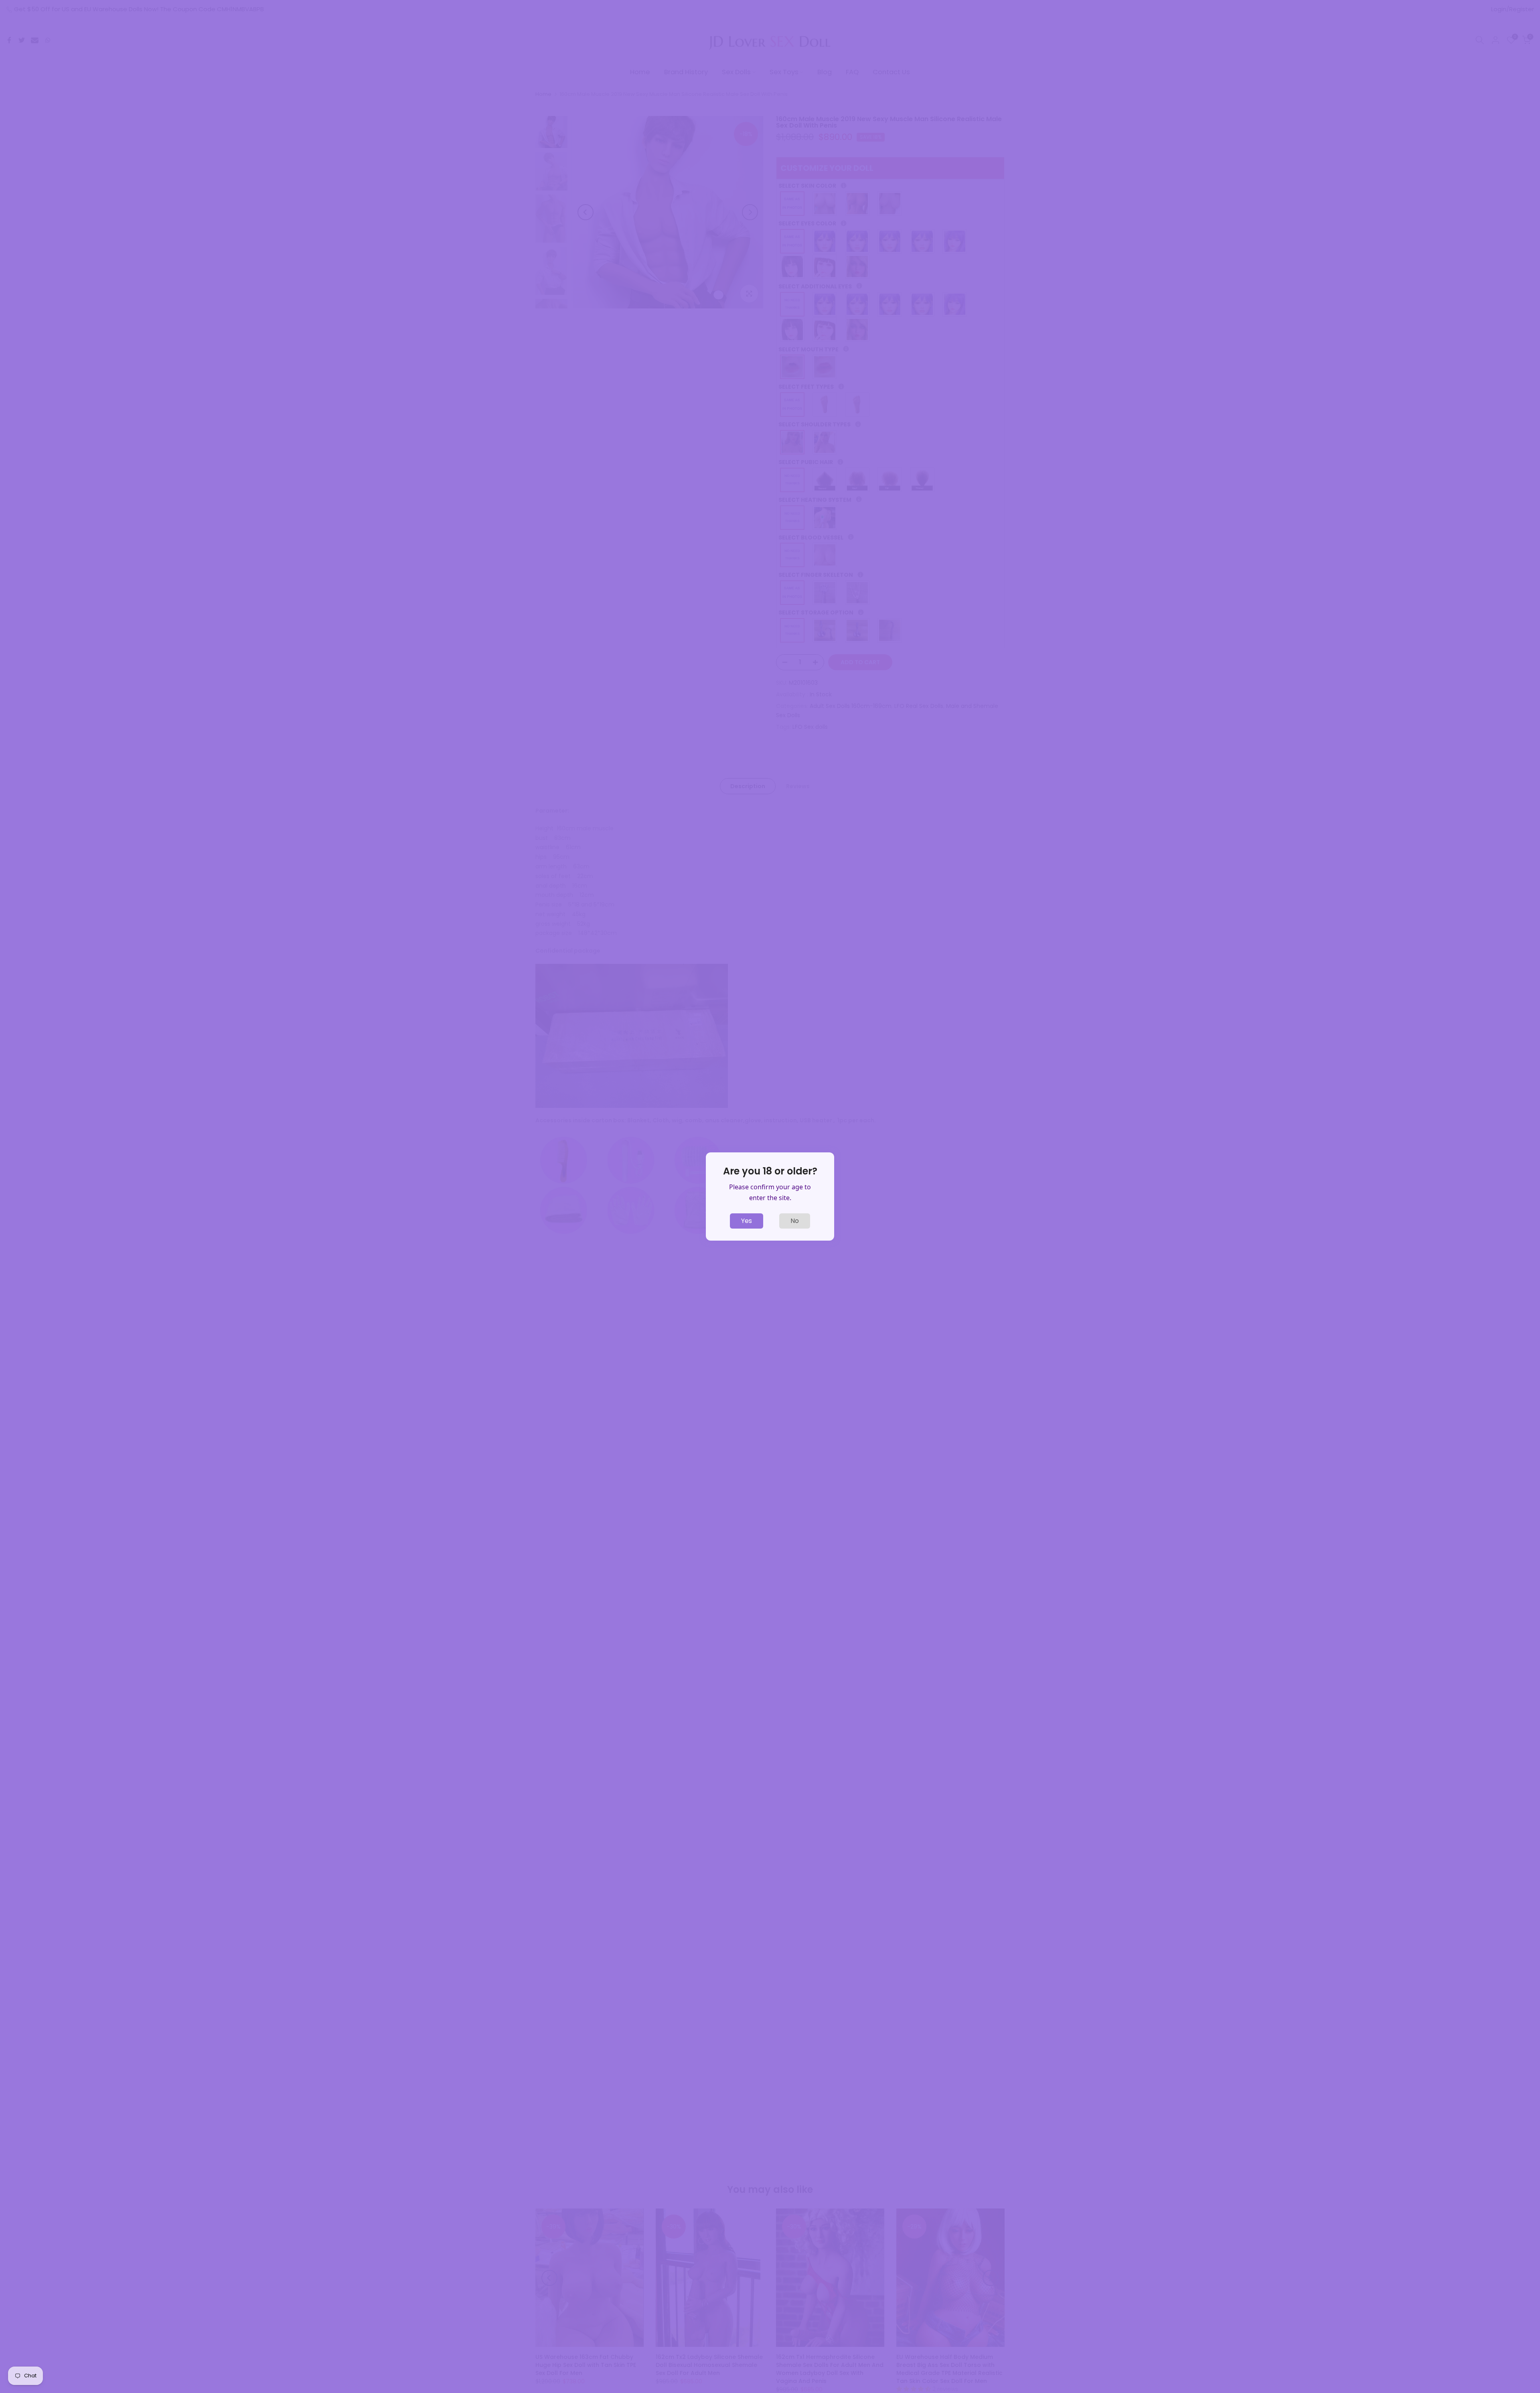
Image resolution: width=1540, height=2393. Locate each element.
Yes (747, 1221)
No (795, 1221)
